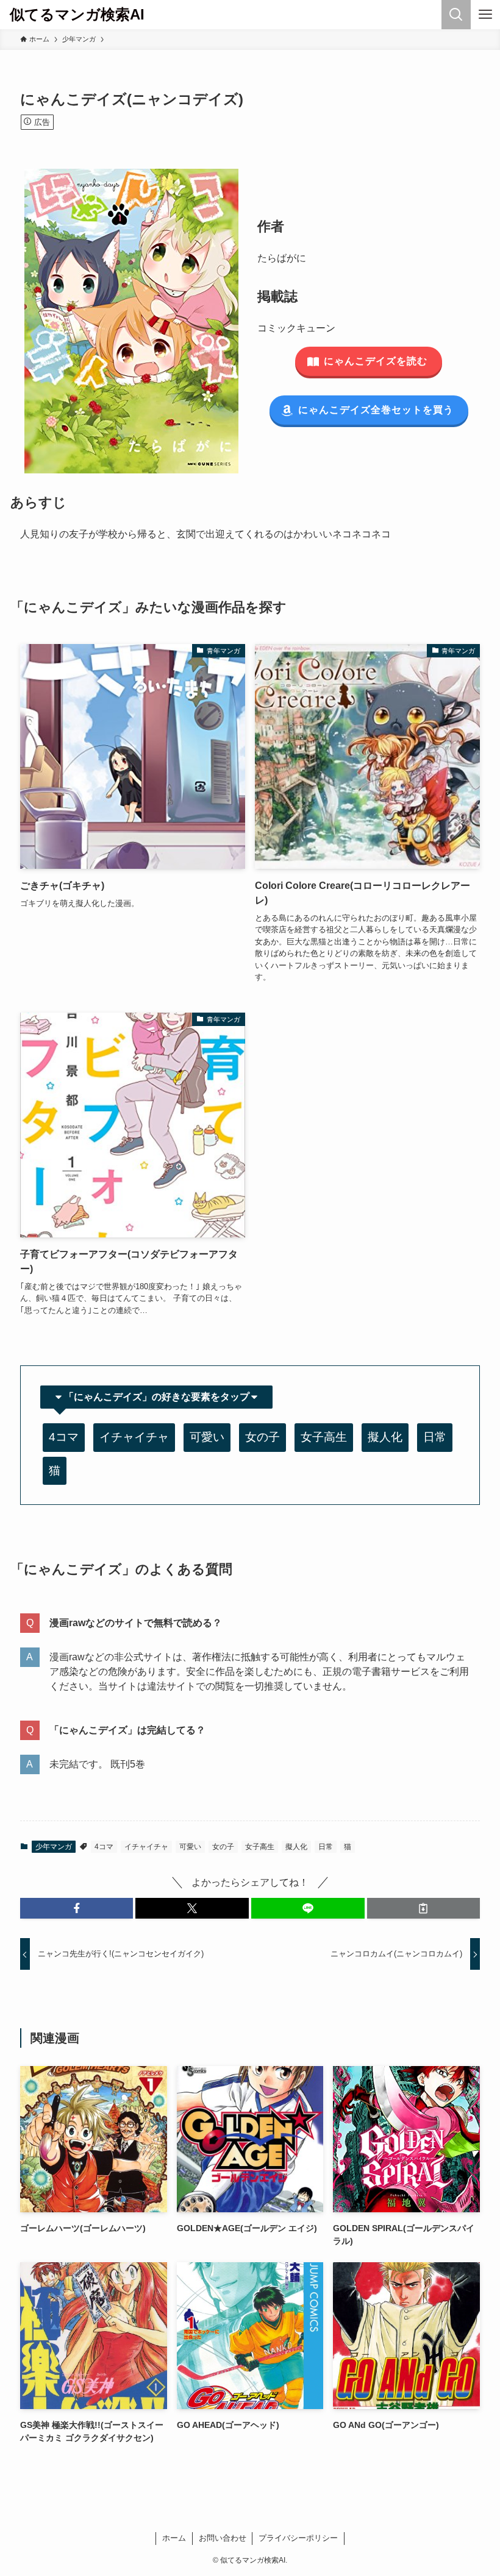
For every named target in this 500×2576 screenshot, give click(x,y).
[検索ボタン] (456, 15)
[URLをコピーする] (424, 1908)
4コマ (64, 1437)
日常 (435, 1437)
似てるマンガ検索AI (77, 15)
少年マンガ (54, 1847)
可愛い (207, 1437)
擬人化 (385, 1437)
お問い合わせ (223, 2538)
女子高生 (324, 1437)
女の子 (262, 1437)
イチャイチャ (134, 1437)
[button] (77, 1908)
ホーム (174, 2538)
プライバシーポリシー (298, 2538)
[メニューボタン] (485, 15)
